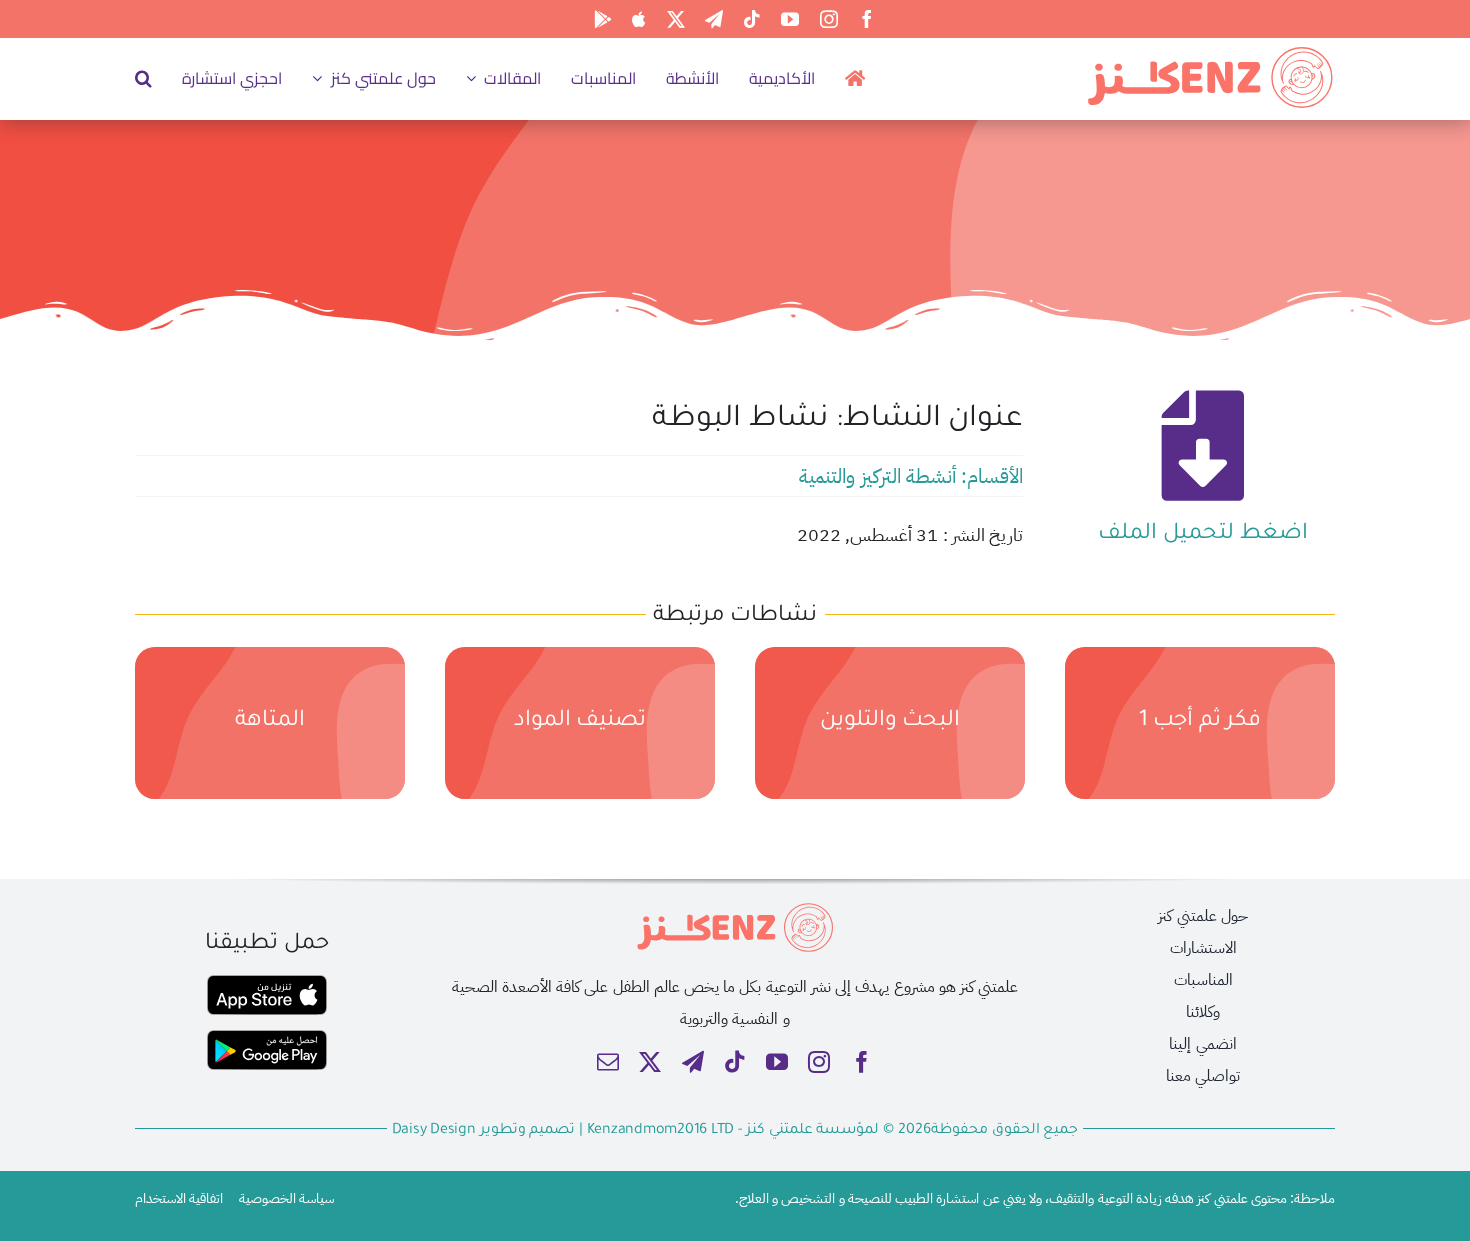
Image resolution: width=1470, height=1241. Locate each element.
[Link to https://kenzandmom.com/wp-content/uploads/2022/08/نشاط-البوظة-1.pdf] (1202, 446)
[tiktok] (752, 19)
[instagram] (829, 19)
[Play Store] (603, 19)
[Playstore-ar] (267, 1038)
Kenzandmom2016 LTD (662, 1131)
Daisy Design (434, 1131)
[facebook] (867, 19)
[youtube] (790, 19)
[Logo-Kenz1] (1210, 51)
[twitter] (676, 19)
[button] (143, 78)
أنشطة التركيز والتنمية (877, 476)
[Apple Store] (639, 19)
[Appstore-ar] (267, 983)
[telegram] (714, 19)
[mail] (608, 1062)
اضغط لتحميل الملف (1202, 535)
